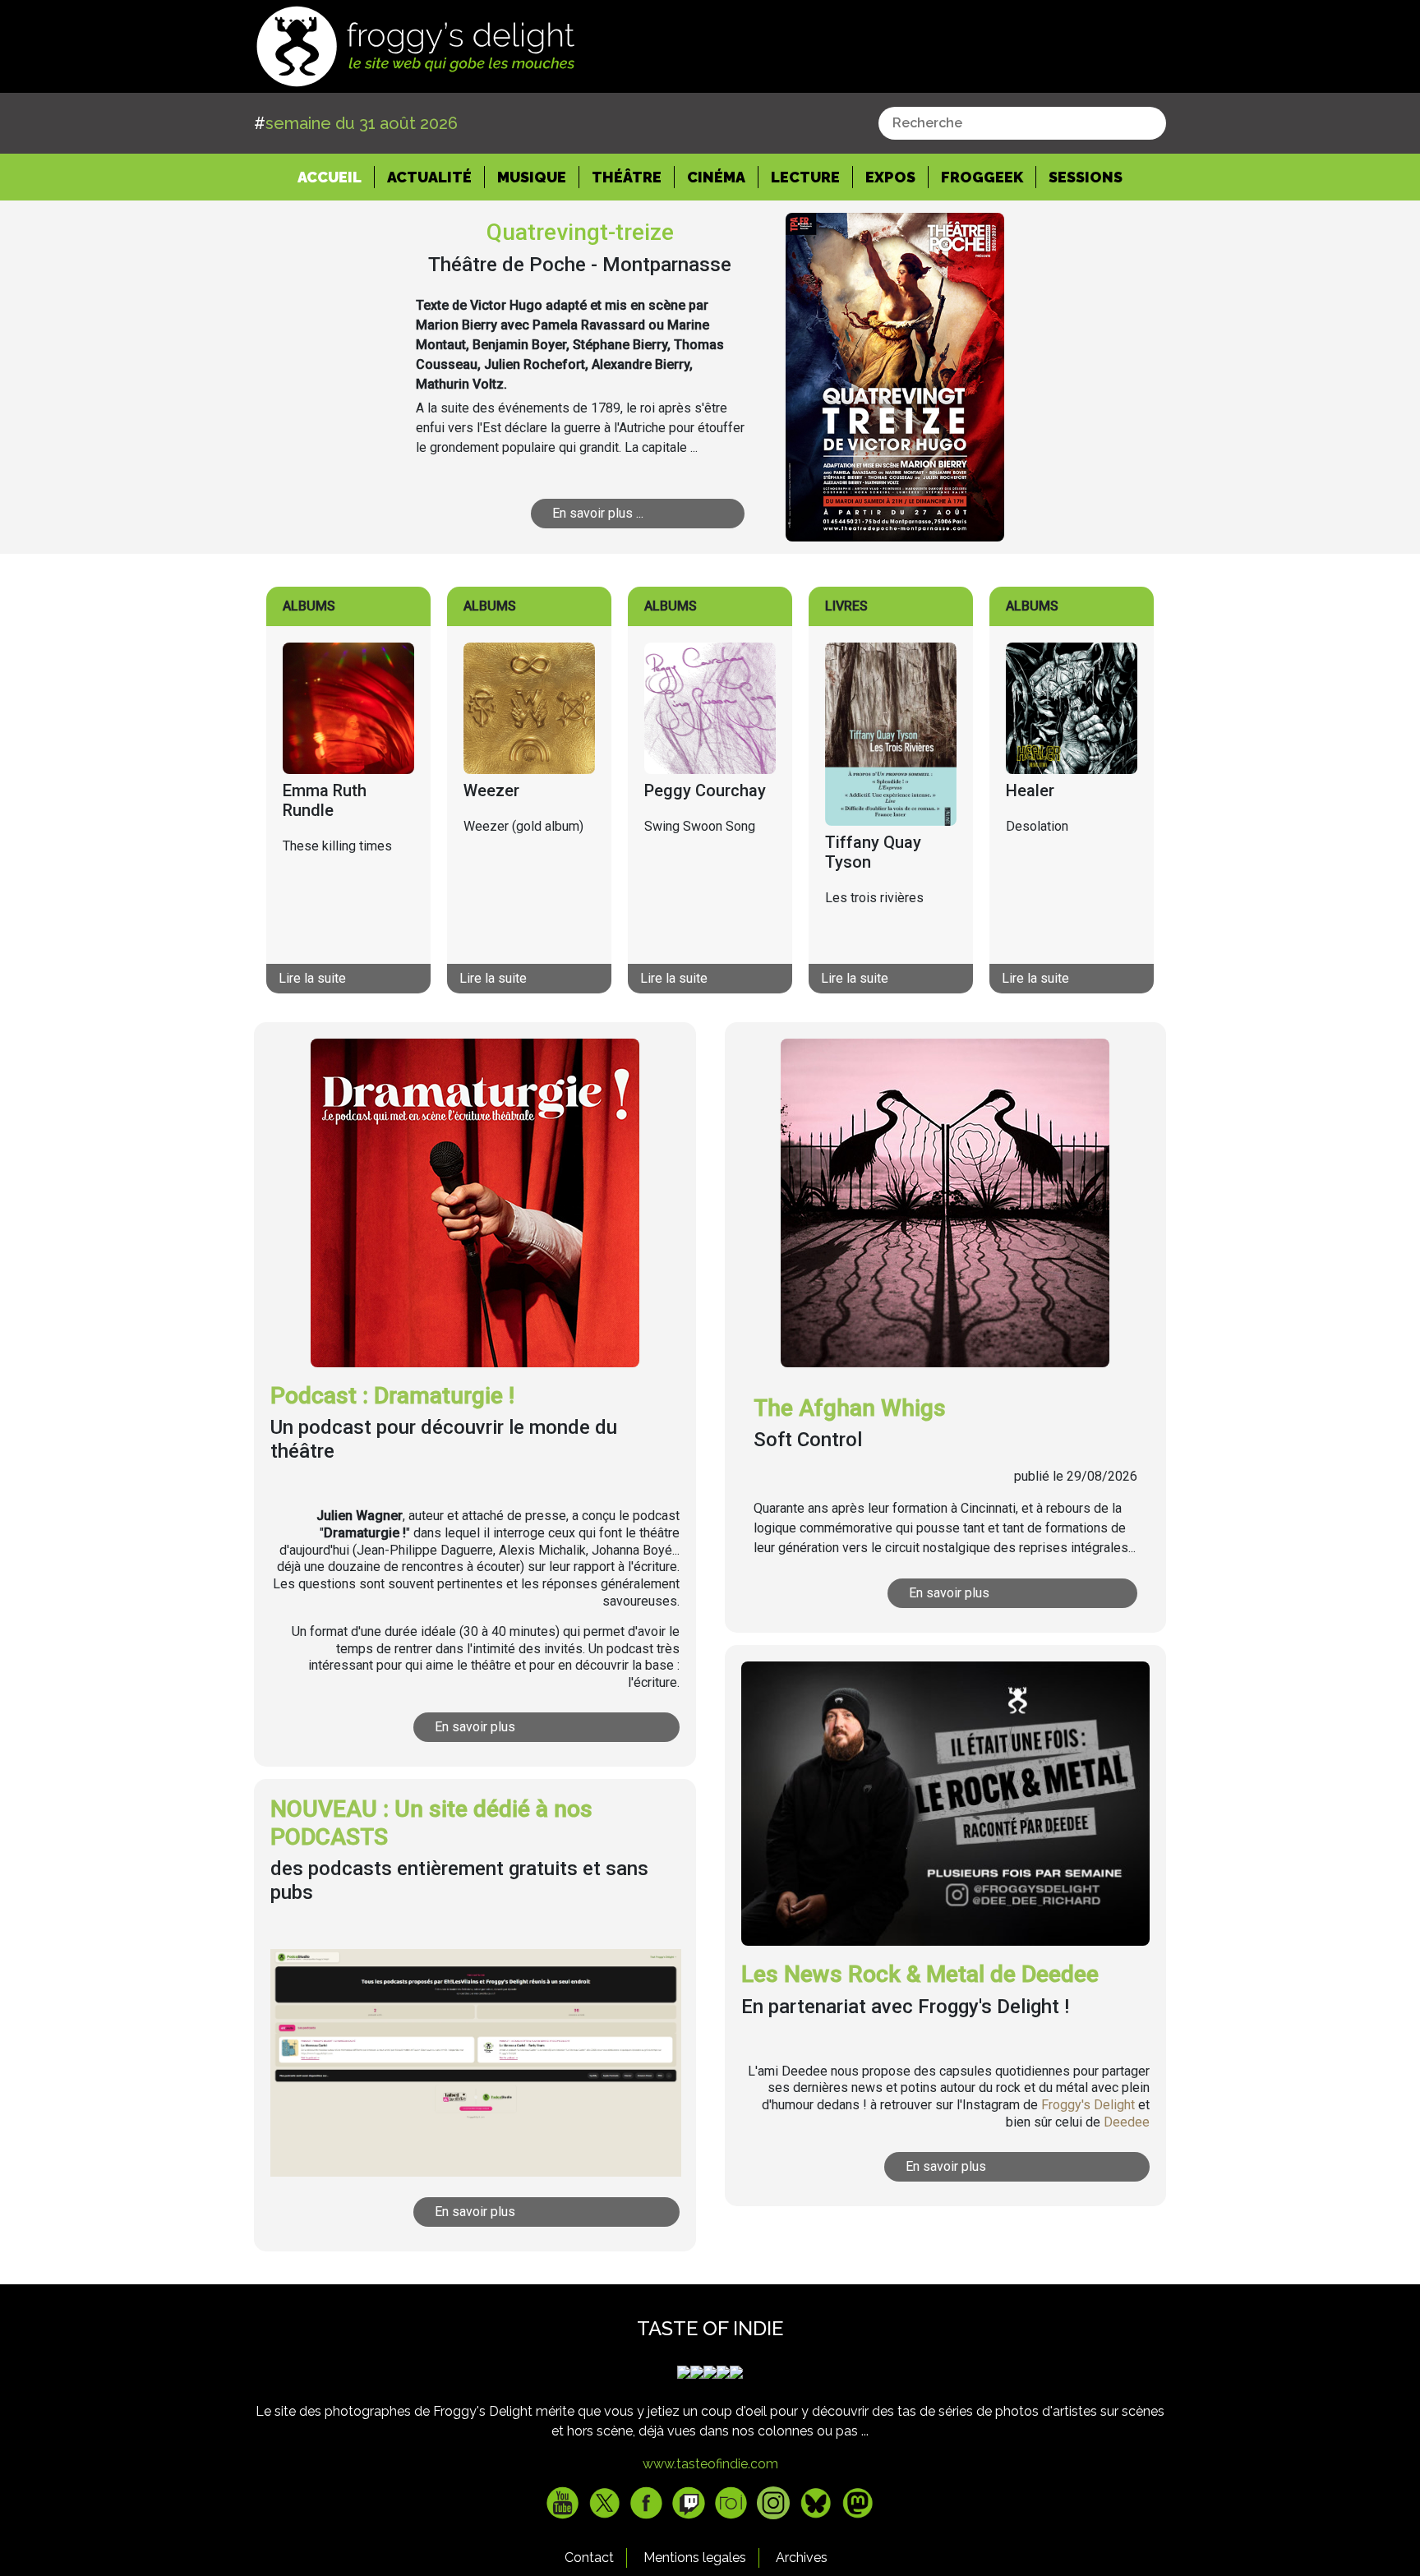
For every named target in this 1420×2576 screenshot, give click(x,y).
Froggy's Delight (1088, 2105)
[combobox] (1022, 123)
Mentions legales (695, 2558)
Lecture (805, 177)
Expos (890, 177)
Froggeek (982, 177)
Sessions (1086, 177)
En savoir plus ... (598, 513)
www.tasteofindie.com (710, 2464)
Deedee (1127, 2122)
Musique (532, 177)
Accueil (336, 177)
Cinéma (716, 177)
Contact (589, 2558)
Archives (802, 2558)
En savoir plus (475, 1727)
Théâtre (627, 177)
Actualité (429, 177)
